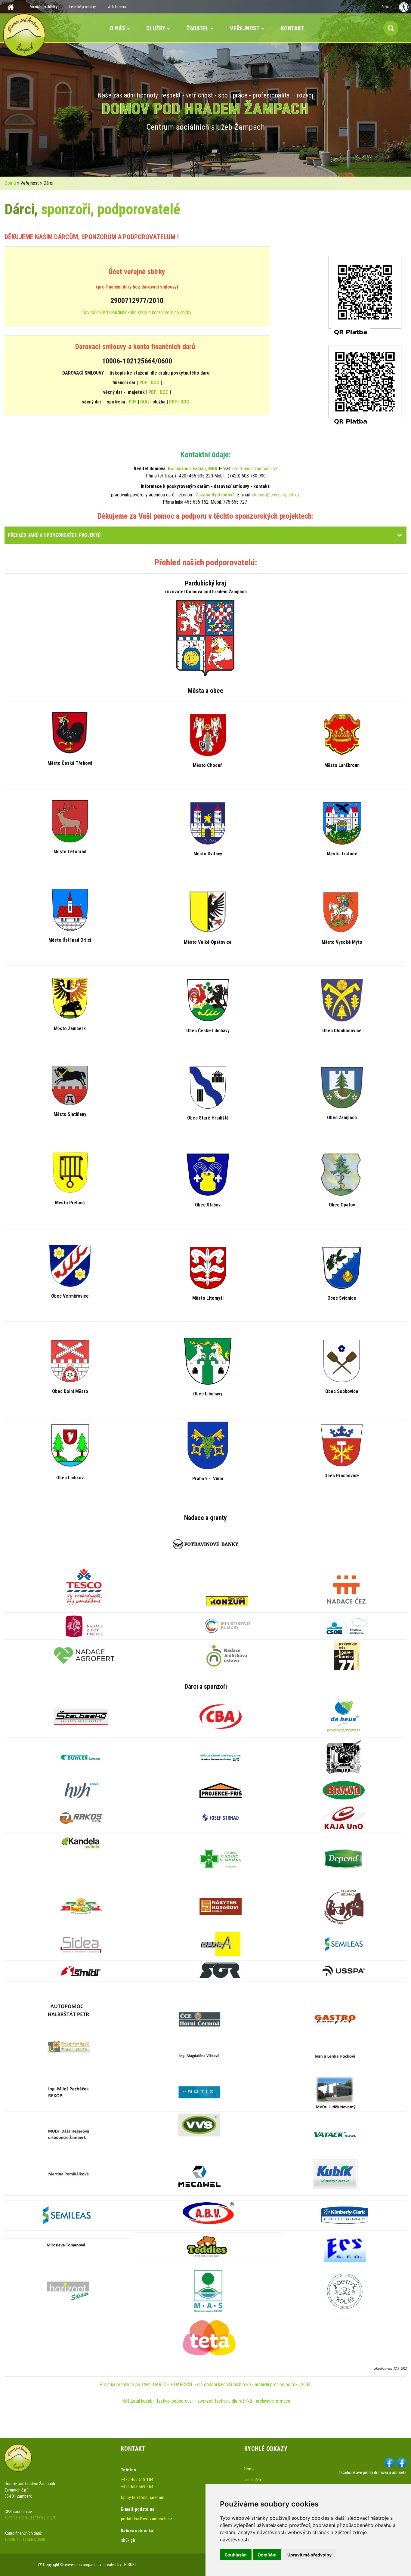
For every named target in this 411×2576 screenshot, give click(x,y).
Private (386, 7)
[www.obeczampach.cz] (342, 1087)
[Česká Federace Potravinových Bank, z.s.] (206, 1544)
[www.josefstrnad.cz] (221, 1818)
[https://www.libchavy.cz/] (208, 1361)
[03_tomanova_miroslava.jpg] (66, 2246)
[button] (400, 535)
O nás (117, 28)
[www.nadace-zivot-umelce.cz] (84, 1625)
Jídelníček (253, 2480)
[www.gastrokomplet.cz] (335, 2019)
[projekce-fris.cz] (221, 1790)
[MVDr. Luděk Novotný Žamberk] (335, 2092)
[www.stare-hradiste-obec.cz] (208, 1087)
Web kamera (117, 7)
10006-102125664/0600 (25, 2540)
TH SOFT (129, 2565)
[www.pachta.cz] (69, 2046)
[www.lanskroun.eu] (342, 735)
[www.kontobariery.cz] (347, 1655)
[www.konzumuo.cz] (227, 1601)
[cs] (199, 2176)
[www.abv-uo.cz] (208, 2213)
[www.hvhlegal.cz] (81, 1790)
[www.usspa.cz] (344, 1971)
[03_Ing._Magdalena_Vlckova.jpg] (199, 2056)
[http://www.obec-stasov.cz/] (208, 1174)
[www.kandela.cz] (81, 1842)
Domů (10, 183)
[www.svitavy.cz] (208, 823)
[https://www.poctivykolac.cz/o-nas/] (345, 2291)
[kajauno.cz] (344, 1818)
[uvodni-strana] (208, 2291)
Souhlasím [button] (236, 2555)
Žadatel (198, 28)
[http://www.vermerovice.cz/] (70, 1265)
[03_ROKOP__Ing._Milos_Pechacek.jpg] (69, 2092)
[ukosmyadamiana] (221, 1858)
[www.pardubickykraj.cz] (205, 638)
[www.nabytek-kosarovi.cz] (221, 1906)
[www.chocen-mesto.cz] (208, 735)
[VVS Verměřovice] (199, 2125)
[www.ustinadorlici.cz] (70, 909)
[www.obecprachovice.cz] (342, 1445)
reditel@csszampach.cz (255, 469)
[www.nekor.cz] (70, 1085)
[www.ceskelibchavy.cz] (208, 1000)
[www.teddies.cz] (207, 2246)
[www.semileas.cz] (344, 1944)
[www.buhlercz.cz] (81, 1757)
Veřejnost (245, 28)
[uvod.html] (347, 1589)
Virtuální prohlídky (44, 7)
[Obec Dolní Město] (70, 1361)
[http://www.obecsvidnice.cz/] (342, 1268)
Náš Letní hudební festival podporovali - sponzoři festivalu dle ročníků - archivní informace (206, 2401)
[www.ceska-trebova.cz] (70, 732)
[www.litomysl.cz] (208, 1268)
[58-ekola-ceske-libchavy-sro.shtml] (221, 1757)
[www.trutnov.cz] (342, 823)
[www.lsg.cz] (344, 1757)
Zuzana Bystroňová (215, 495)
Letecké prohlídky (82, 7)
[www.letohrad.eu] (70, 821)
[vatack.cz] (335, 2134)
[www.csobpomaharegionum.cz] (347, 1625)
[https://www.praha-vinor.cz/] (208, 1445)
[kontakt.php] (199, 2019)
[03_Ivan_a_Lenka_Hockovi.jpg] (335, 2056)
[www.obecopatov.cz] (342, 1174)
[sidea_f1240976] (81, 1944)
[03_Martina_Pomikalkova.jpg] (69, 2174)
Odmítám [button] (267, 2555)
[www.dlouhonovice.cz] (342, 1000)
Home (249, 2469)
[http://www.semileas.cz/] (68, 2215)
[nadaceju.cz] (227, 1655)
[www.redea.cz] (221, 1944)
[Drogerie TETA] (208, 2337)
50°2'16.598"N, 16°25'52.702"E (30, 2518)
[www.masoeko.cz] (81, 1906)
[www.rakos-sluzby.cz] (81, 1818)
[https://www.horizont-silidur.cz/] (68, 2291)
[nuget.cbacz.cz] (221, 1716)
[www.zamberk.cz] (70, 998)
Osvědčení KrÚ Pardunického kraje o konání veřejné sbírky (137, 312)
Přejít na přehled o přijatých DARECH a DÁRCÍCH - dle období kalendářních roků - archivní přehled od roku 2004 (205, 2384)
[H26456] (69, 2010)
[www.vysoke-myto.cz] (342, 912)
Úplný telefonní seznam (143, 2497)
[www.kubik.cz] (335, 2174)
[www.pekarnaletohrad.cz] (344, 1906)
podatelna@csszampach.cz (147, 2519)
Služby (156, 28)
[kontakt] (199, 2092)
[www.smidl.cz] (81, 1971)
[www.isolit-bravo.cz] (344, 1790)
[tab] (205, 535)
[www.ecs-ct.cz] (345, 2248)
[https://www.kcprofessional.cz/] (345, 2215)
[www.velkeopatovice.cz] (208, 912)
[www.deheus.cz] (344, 1716)
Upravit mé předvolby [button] (309, 2555)
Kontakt (292, 28)
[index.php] (221, 1971)
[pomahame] (84, 1587)
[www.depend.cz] (344, 1858)
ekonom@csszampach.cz (276, 495)
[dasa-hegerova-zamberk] (69, 2134)
